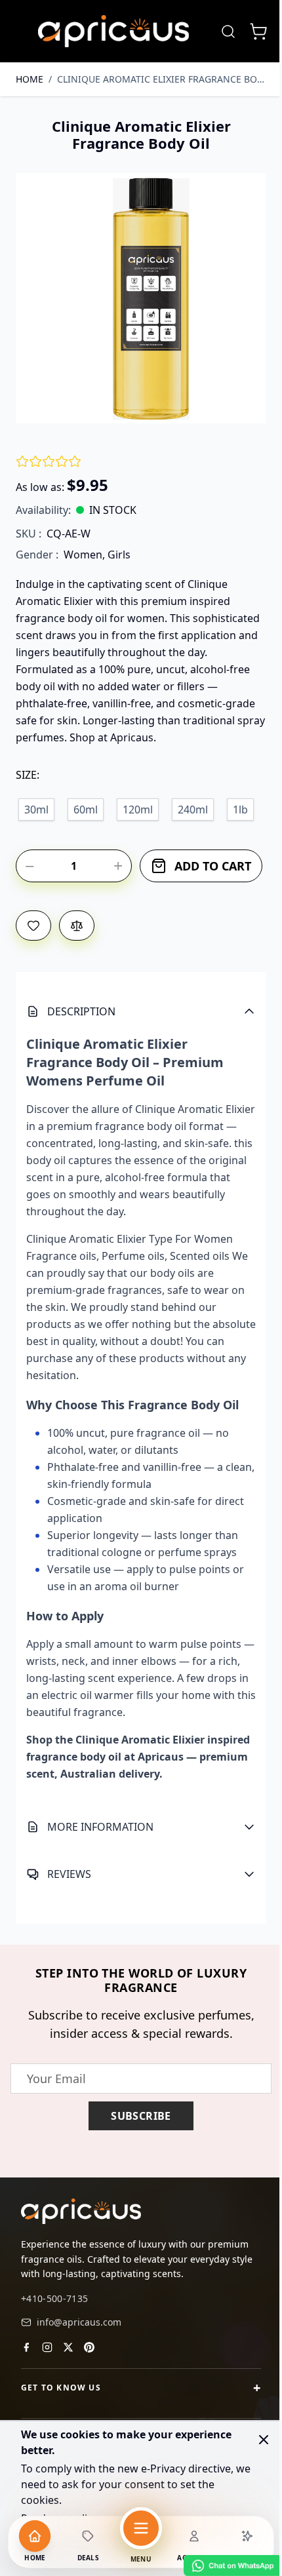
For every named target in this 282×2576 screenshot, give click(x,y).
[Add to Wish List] (33, 926)
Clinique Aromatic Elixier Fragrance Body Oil (162, 79)
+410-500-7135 (55, 2346)
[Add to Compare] (77, 926)
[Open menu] (141, 2528)
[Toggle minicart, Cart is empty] (258, 31)
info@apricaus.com (79, 2369)
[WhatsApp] (223, 2566)
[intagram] (47, 2394)
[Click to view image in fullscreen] (141, 298)
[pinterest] (89, 2394)
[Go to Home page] (113, 31)
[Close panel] (264, 2440)
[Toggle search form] (228, 31)
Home (30, 79)
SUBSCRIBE (136, 2164)
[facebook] (26, 2394)
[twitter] (68, 2394)
